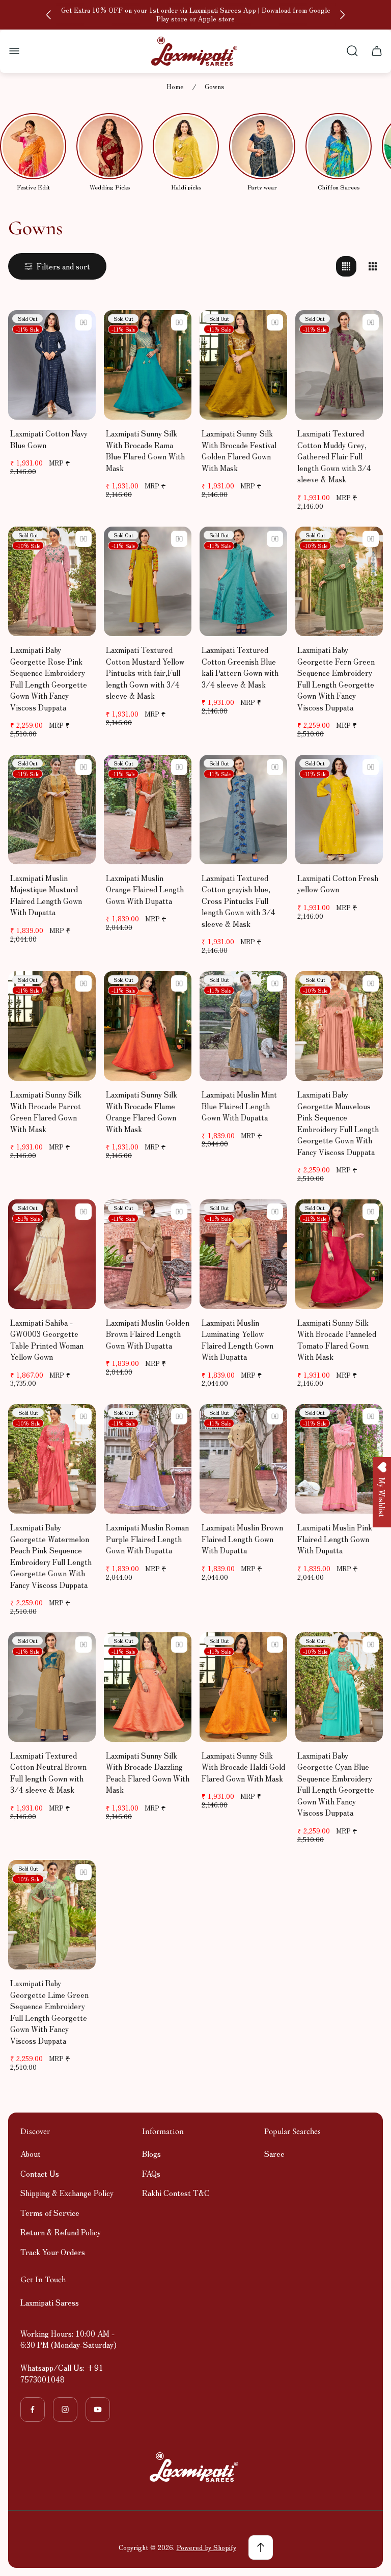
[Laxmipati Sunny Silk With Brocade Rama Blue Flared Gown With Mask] (148, 365)
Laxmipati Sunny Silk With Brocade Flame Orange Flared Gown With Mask (142, 1112)
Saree (274, 2154)
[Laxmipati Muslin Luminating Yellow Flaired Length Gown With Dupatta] (243, 1254)
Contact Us (40, 2173)
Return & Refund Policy (61, 2232)
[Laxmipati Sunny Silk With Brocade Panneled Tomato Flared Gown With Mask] (339, 1254)
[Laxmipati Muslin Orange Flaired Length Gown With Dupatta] (148, 810)
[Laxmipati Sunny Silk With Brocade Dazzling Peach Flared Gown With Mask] (148, 1687)
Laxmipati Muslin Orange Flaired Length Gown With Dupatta (145, 889)
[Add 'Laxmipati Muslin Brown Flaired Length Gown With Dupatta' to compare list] (275, 1416)
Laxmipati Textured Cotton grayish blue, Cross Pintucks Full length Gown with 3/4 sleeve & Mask (239, 901)
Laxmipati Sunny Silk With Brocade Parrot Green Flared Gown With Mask (46, 1112)
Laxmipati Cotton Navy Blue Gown (49, 439)
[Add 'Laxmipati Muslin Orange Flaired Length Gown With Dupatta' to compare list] (179, 767)
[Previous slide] (49, 15)
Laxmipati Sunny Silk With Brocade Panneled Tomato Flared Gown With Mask (337, 1340)
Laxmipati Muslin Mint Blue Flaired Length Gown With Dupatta (239, 1106)
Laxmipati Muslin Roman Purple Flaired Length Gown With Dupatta (147, 1539)
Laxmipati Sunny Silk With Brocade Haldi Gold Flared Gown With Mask (243, 1767)
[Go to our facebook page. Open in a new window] (33, 2409)
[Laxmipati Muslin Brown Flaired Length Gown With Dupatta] (243, 1459)
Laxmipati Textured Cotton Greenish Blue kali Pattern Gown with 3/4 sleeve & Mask (240, 667)
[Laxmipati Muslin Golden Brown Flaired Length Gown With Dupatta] (148, 1254)
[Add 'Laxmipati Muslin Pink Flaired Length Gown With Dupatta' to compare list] (371, 1416)
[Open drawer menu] (14, 51)
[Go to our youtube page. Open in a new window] (98, 2409)
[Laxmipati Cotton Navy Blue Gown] (52, 365)
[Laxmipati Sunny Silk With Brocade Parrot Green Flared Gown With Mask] (52, 1026)
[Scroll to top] (261, 2547)
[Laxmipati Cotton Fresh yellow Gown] (339, 810)
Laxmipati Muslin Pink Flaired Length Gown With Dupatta (335, 1539)
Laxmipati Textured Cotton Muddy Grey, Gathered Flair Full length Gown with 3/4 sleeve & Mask (334, 456)
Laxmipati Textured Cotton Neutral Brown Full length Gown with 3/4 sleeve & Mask (48, 1773)
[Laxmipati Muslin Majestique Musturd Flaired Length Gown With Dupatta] (52, 810)
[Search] (352, 51)
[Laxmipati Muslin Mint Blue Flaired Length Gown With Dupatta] (243, 1026)
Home (175, 87)
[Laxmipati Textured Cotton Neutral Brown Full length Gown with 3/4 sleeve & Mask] (52, 1687)
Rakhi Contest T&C (176, 2193)
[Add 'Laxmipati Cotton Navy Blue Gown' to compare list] (83, 322)
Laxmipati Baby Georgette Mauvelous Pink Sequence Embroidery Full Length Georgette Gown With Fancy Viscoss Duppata (338, 1123)
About (31, 2154)
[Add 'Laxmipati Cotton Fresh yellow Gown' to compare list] (371, 767)
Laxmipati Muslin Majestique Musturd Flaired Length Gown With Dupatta (46, 895)
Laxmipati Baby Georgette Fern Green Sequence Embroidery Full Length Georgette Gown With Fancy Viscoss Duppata (336, 678)
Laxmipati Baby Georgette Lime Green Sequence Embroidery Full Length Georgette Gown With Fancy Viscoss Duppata (49, 2012)
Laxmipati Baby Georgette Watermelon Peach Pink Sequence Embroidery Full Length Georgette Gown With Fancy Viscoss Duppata (51, 1556)
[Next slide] (342, 15)
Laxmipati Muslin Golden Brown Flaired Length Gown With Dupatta (148, 1334)
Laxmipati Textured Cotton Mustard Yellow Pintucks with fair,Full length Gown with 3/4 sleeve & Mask (145, 673)
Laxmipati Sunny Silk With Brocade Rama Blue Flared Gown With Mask (145, 450)
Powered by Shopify (206, 2547)
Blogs (151, 2154)
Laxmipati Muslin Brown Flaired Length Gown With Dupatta (242, 1539)
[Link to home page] (195, 2467)
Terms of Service (50, 2213)
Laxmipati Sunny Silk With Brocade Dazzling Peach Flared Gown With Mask (148, 1773)
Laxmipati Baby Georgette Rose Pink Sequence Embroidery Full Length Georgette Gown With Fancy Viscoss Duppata (49, 678)
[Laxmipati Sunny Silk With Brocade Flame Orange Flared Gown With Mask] (148, 1026)
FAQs (151, 2173)
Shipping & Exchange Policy (67, 2193)
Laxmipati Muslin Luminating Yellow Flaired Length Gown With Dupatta (238, 1340)
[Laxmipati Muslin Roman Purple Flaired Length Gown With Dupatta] (148, 1459)
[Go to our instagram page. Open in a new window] (65, 2409)
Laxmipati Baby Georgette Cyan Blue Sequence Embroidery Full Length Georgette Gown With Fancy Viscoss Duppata (336, 1784)
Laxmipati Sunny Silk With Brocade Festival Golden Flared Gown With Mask (239, 450)
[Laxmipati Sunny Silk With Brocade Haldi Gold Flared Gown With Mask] (243, 1687)
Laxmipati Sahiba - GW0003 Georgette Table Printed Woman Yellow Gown (47, 1340)
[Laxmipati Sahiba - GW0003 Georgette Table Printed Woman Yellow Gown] (52, 1254)
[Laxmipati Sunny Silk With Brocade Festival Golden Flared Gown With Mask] (243, 365)
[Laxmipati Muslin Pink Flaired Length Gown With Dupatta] (339, 1459)
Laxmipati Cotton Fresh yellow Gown (338, 884)
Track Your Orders (53, 2252)
